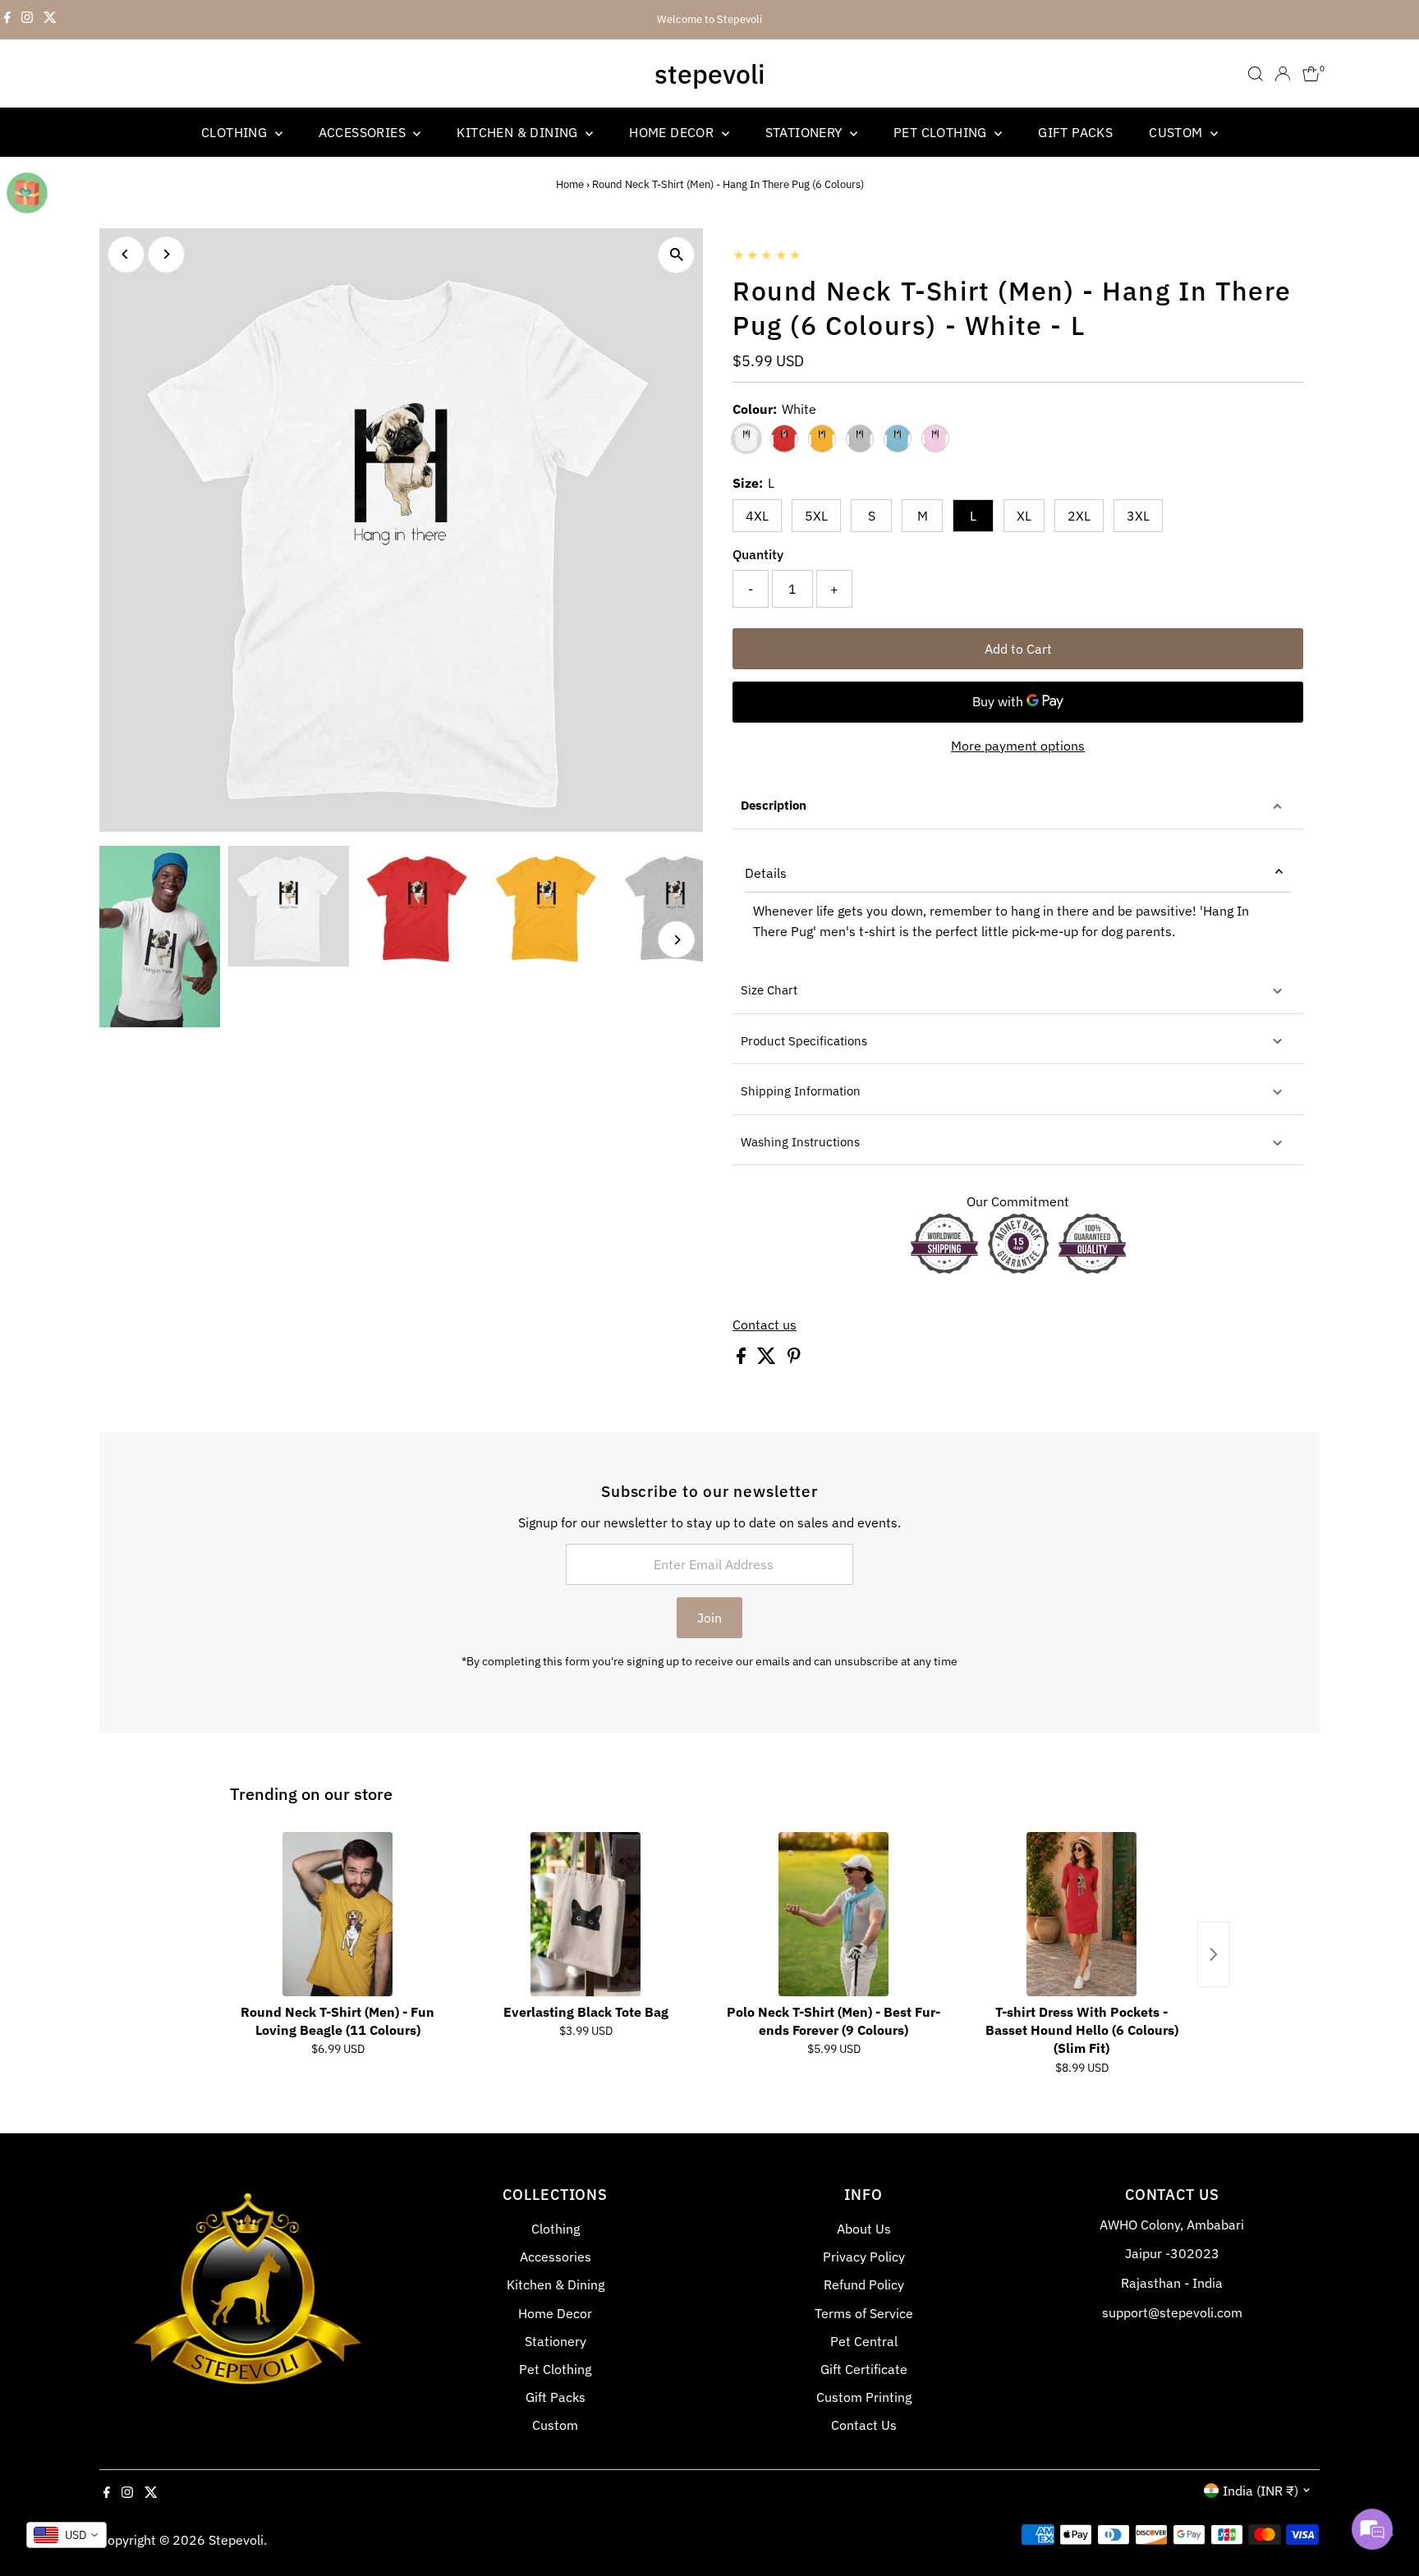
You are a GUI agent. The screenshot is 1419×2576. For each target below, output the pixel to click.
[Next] (166, 254)
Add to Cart (1018, 649)
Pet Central (864, 2341)
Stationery (806, 132)
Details (766, 873)
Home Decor (673, 132)
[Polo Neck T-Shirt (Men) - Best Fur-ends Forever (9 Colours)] (833, 1914)
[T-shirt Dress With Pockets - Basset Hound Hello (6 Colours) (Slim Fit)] (1081, 1914)
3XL (1138, 516)
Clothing (236, 132)
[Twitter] (50, 20)
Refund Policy (864, 2284)
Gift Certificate (864, 2369)
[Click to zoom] (676, 255)
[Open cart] (1311, 74)
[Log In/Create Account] (1283, 74)
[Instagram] (27, 20)
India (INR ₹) (1261, 2491)
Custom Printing (864, 2397)
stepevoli (709, 74)
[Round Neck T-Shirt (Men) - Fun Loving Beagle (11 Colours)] (338, 1914)
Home (570, 184)
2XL (1079, 516)
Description (774, 805)
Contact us (765, 1325)
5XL (816, 516)
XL (1024, 516)
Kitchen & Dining (519, 132)
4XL (757, 516)
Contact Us (864, 2425)
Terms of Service (864, 2313)
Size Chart (769, 990)
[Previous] (126, 254)
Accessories (364, 132)
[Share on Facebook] (743, 1359)
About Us (864, 2229)
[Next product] (1214, 1954)
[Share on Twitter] (768, 1359)
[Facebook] (7, 20)
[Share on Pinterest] (794, 1359)
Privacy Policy (864, 2257)
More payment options (1018, 746)
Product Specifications (804, 1041)
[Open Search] (1256, 74)
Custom (1178, 132)
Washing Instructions (800, 1142)
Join (709, 1618)
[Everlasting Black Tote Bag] (586, 1914)
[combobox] (67, 2535)
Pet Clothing (942, 132)
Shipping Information (801, 1091)
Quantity (758, 554)
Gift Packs (1075, 132)
